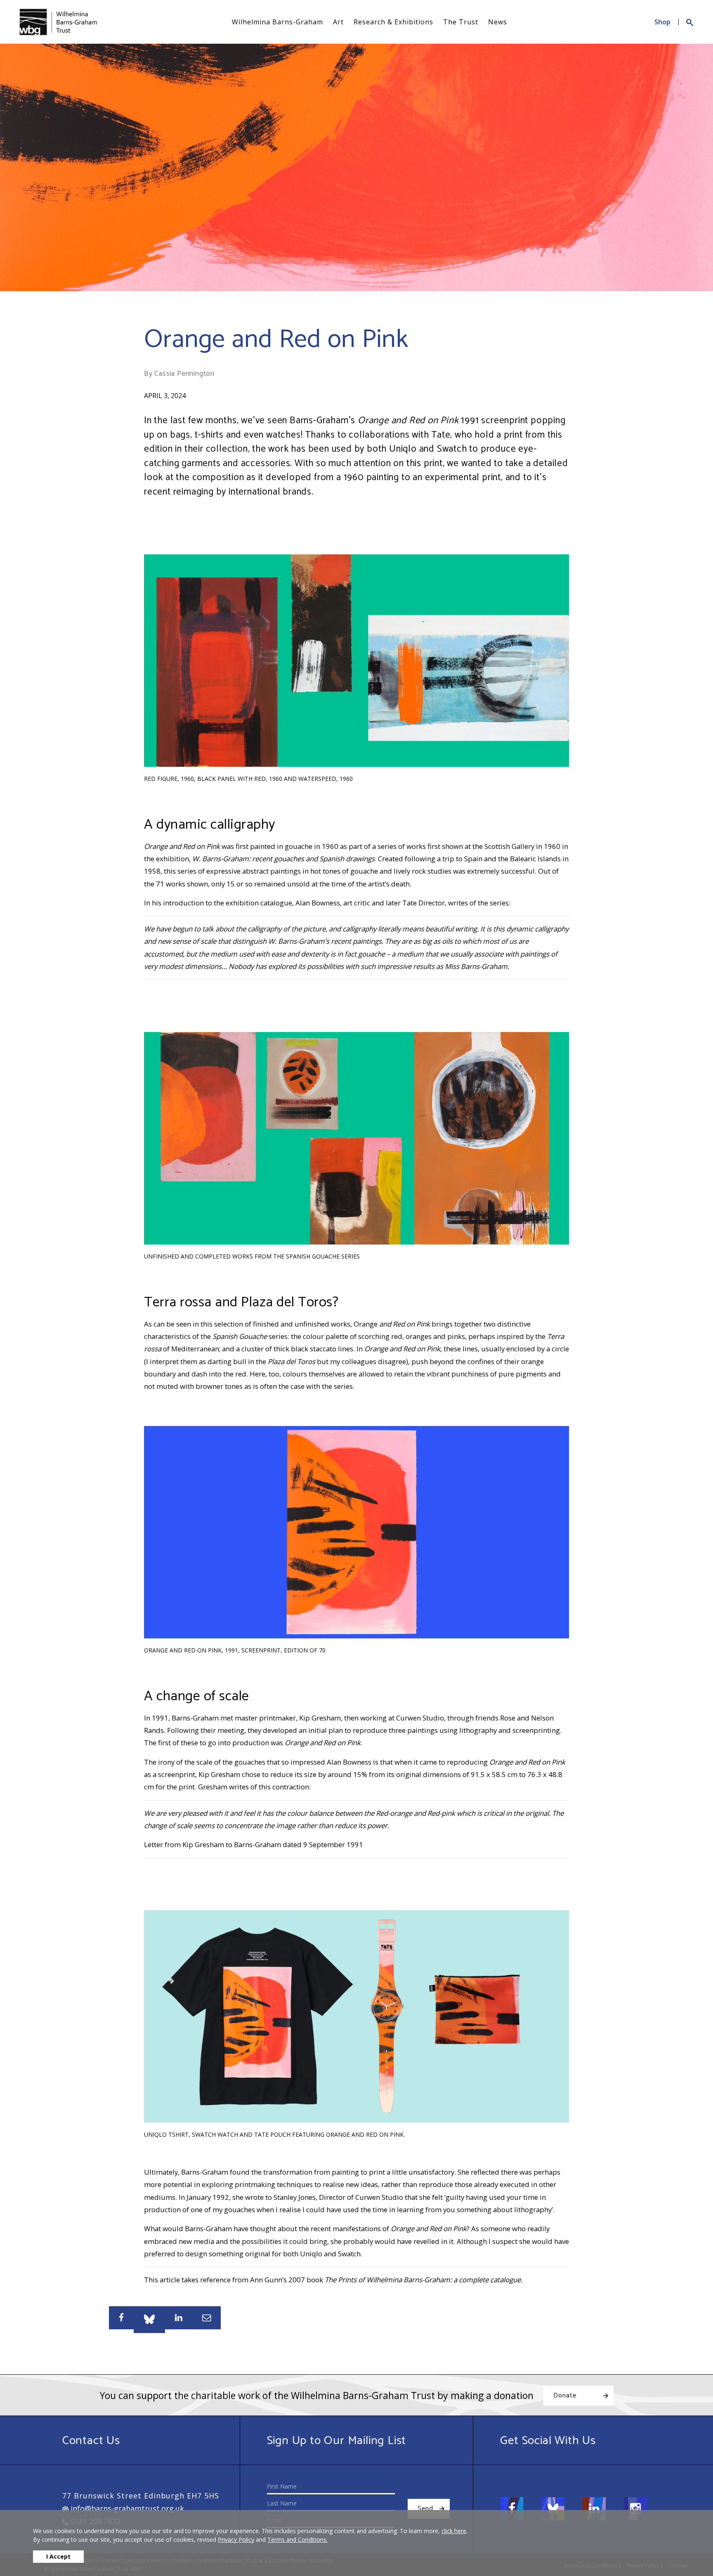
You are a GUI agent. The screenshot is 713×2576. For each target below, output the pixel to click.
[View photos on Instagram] (635, 2509)
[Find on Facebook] (512, 2509)
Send (425, 2509)
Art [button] (338, 22)
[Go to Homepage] (58, 22)
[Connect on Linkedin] (594, 2509)
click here (454, 2531)
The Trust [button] (461, 22)
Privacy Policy (236, 2539)
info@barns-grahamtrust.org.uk (126, 2508)
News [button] (498, 22)
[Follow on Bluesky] (553, 2509)
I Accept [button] (58, 2556)
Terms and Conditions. (297, 2539)
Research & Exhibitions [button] (393, 22)
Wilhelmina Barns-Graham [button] (277, 22)
